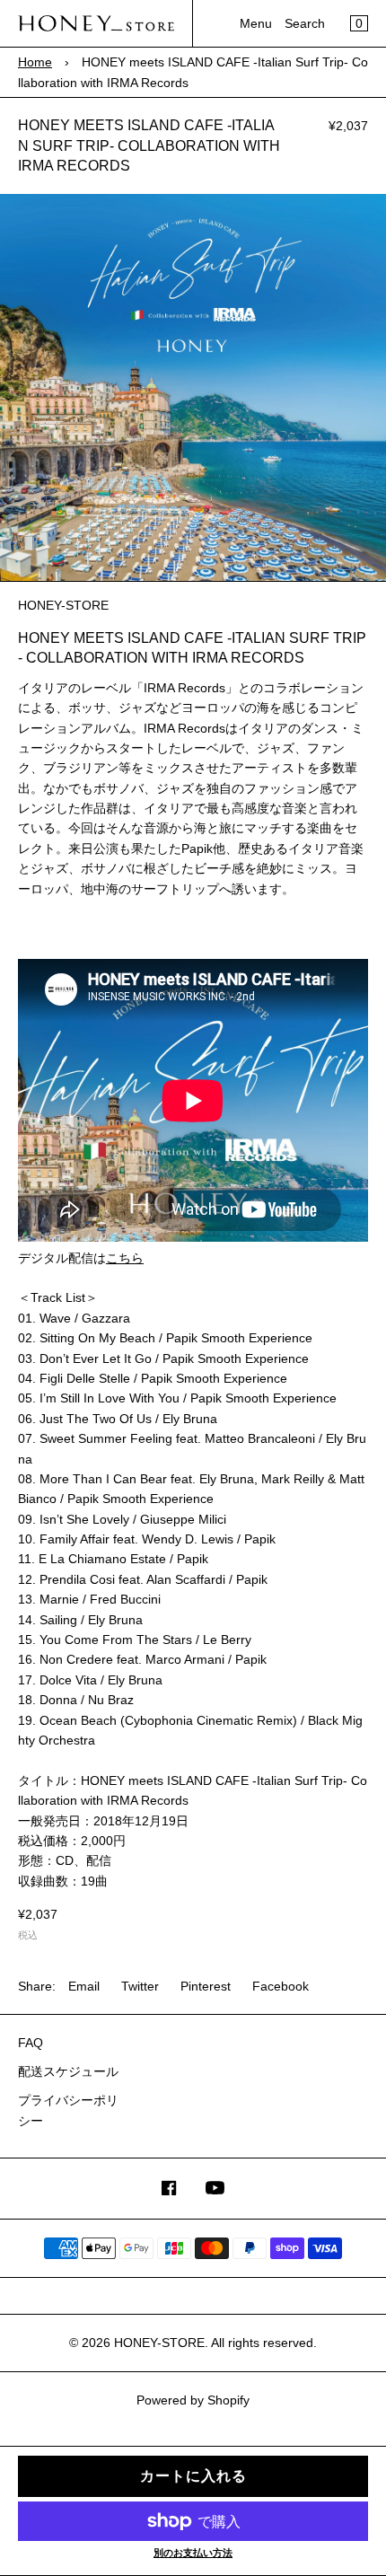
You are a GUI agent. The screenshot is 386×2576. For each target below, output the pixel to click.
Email (84, 1986)
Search (305, 23)
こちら (125, 1258)
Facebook (281, 1986)
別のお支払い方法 (193, 2553)
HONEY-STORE (159, 2343)
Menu (256, 23)
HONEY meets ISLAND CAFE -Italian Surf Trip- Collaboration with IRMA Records (149, 145)
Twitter (140, 1986)
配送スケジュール (68, 2071)
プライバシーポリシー (68, 2110)
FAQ (31, 2043)
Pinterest (206, 1986)
